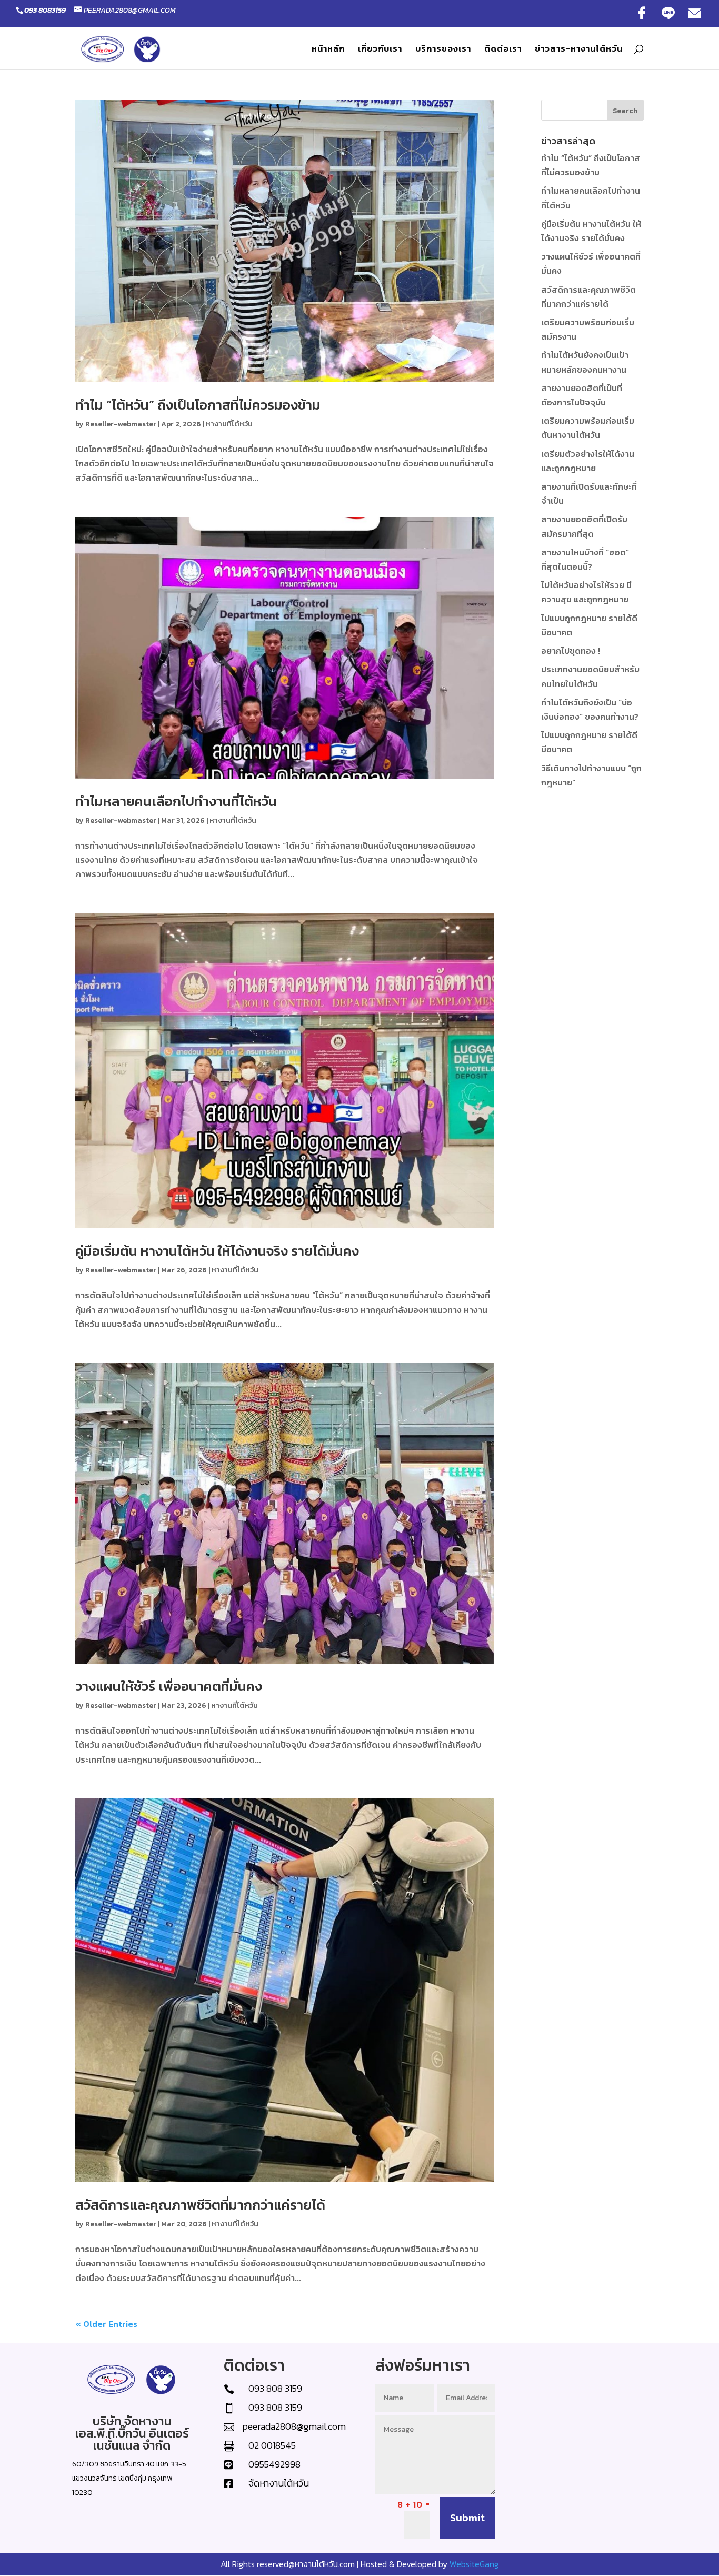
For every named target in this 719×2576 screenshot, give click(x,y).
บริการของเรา (443, 50)
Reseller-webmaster (121, 424)
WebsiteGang (474, 2564)
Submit (467, 2518)
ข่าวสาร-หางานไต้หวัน (579, 50)
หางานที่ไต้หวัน (229, 424)
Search (625, 111)
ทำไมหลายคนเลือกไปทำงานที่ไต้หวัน (176, 801)
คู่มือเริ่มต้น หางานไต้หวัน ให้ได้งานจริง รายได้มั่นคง (217, 1251)
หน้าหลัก (328, 50)
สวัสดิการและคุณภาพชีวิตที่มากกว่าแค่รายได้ (200, 2205)
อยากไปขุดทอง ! (571, 651)
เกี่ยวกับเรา (380, 50)
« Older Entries (106, 2324)
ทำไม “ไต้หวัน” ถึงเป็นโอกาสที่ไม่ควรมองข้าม (198, 405)
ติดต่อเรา (503, 50)
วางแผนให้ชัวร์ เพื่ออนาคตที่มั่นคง (169, 1686)
